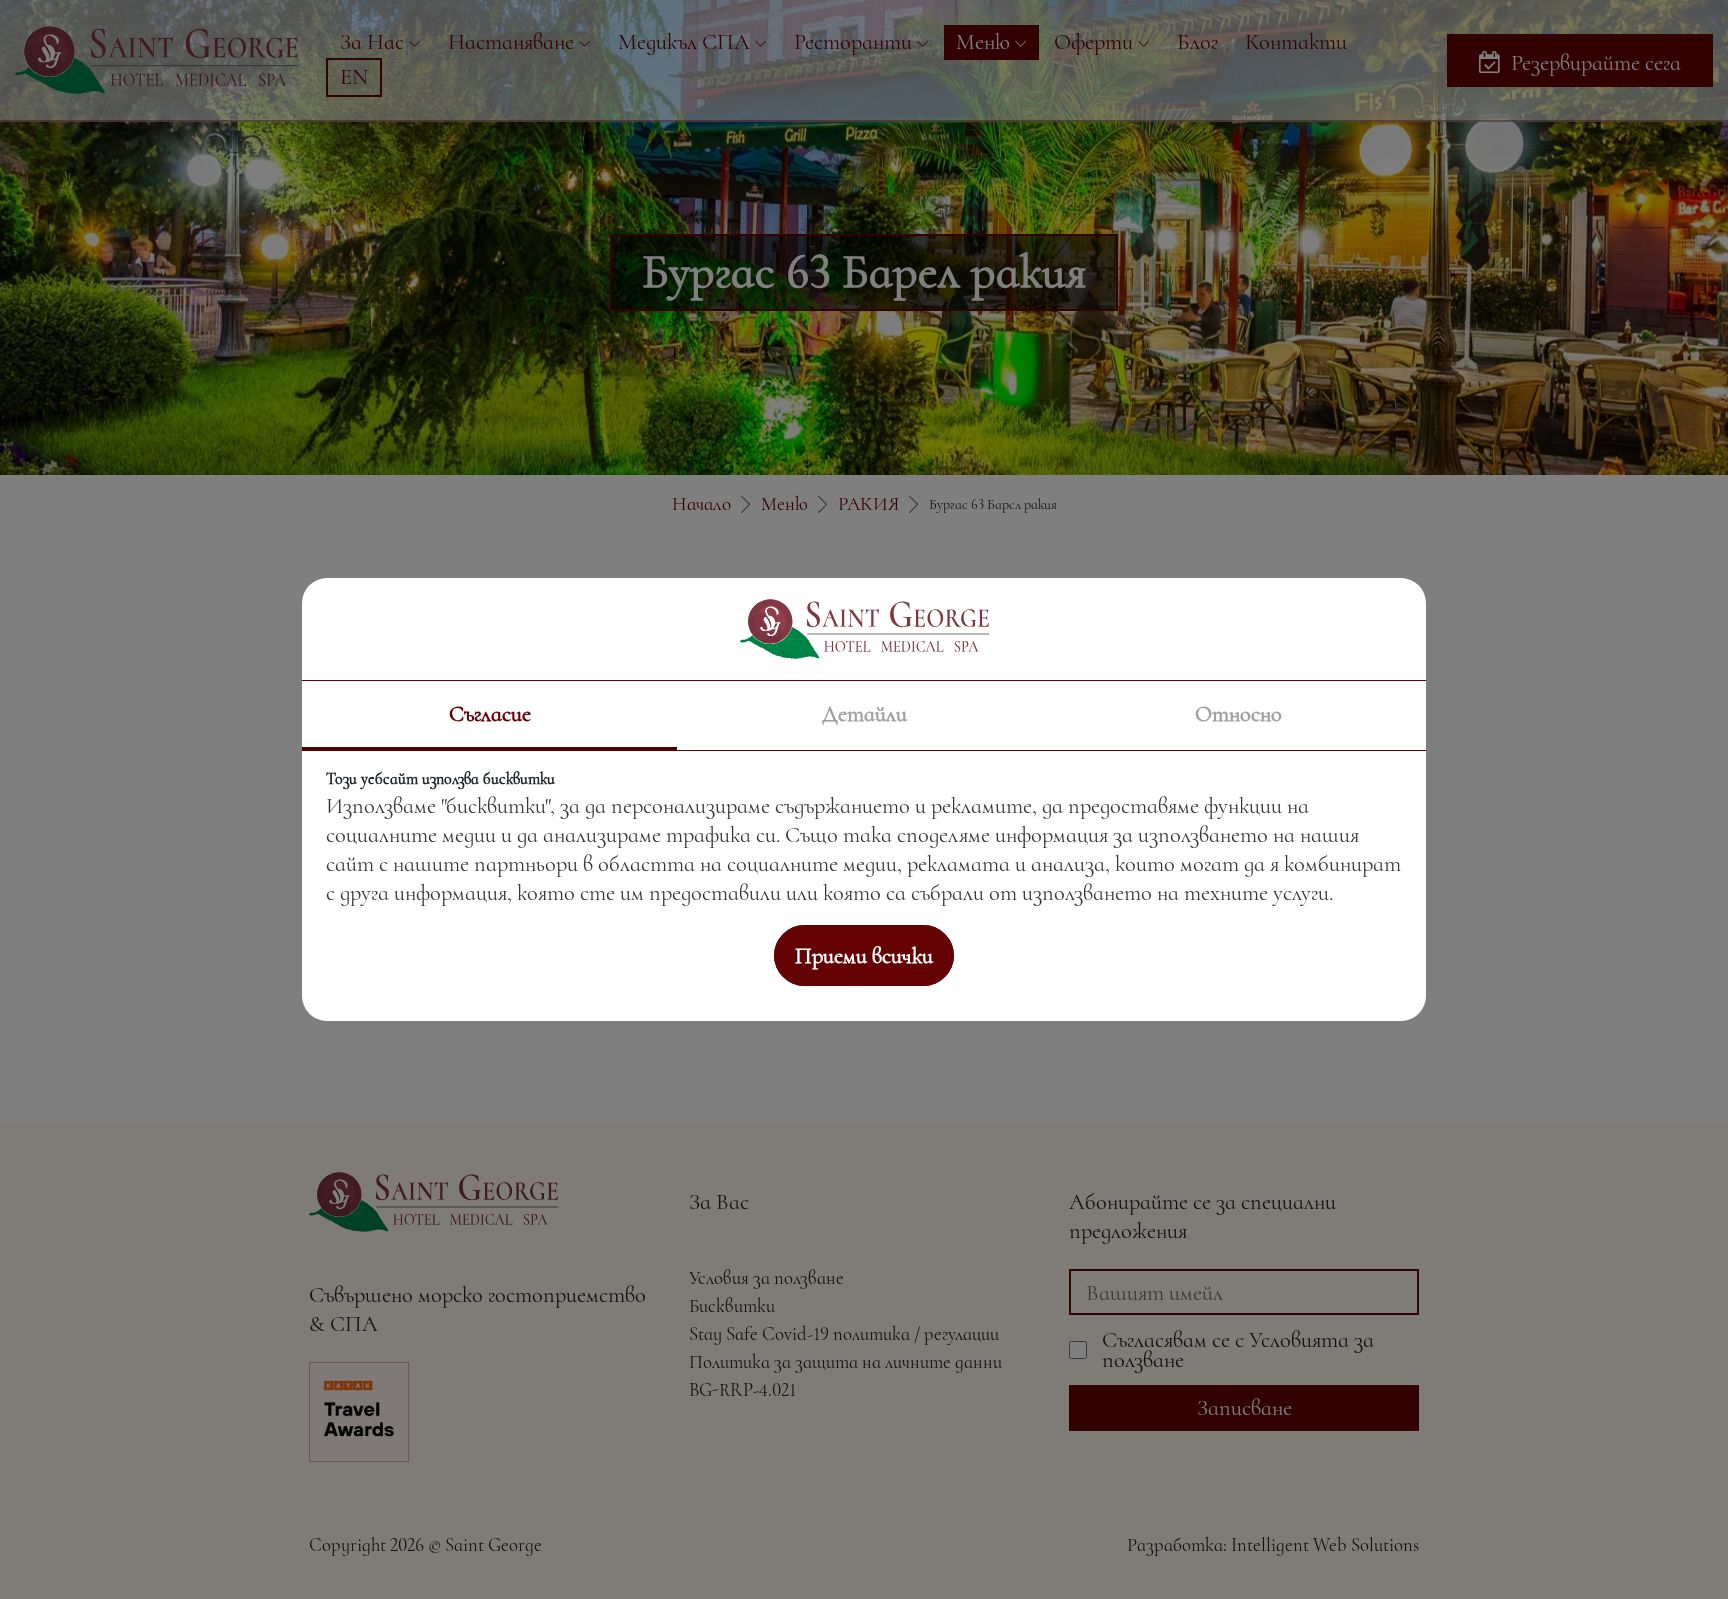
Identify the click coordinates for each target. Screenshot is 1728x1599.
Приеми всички (864, 955)
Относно (1238, 713)
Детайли (864, 713)
